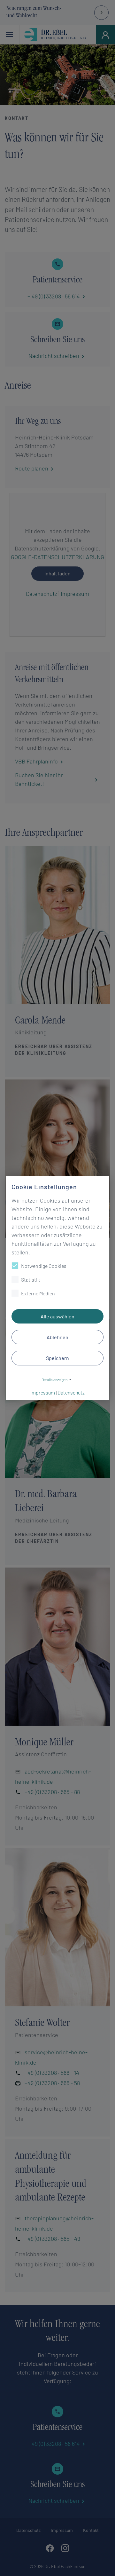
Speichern (57, 1358)
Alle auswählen (57, 1316)
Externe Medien (38, 1293)
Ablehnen (57, 1337)
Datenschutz (71, 1392)
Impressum (43, 1392)
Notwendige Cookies (44, 1266)
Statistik (31, 1280)
